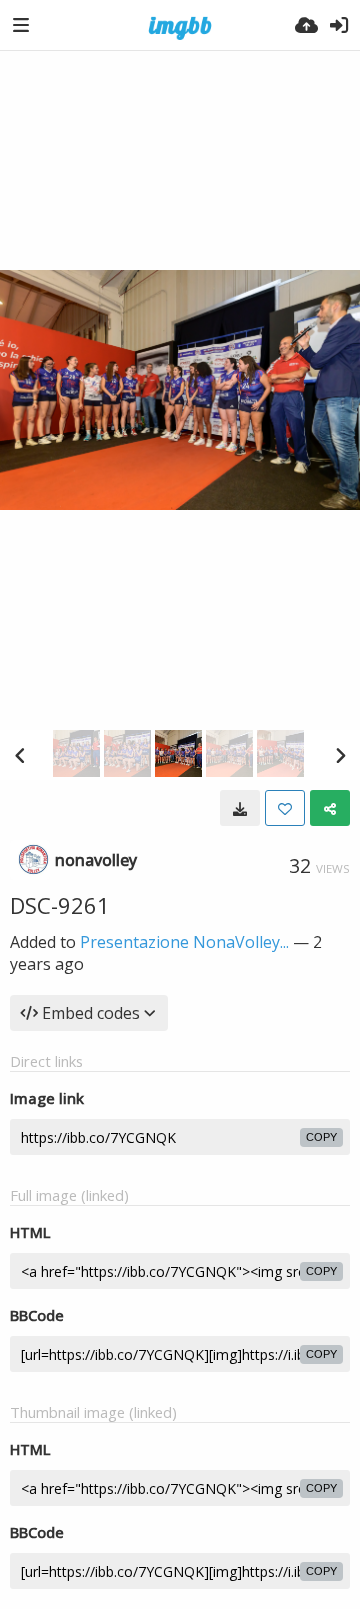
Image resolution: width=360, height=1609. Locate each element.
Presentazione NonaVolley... (184, 942)
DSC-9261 (60, 905)
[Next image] (340, 755)
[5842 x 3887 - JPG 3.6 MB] (240, 808)
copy (321, 1137)
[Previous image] (20, 755)
